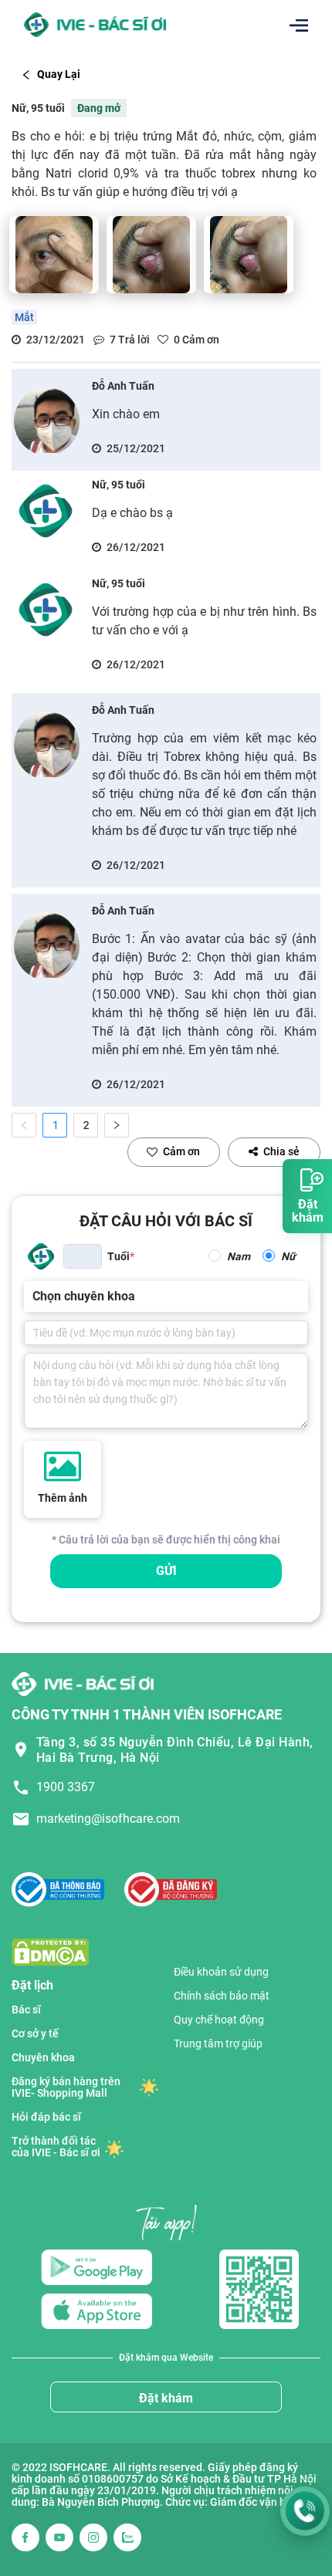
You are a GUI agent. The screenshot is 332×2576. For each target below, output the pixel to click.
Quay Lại (59, 74)
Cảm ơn (181, 1151)
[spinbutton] (83, 1256)
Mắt (24, 317)
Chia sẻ (281, 1151)
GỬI (166, 1571)
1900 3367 (66, 1787)
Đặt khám (166, 2398)
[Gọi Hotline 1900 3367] (305, 2511)
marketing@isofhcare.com (108, 1819)
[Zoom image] (54, 255)
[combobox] (34, 1296)
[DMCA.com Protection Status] (50, 1951)
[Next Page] (117, 1125)
